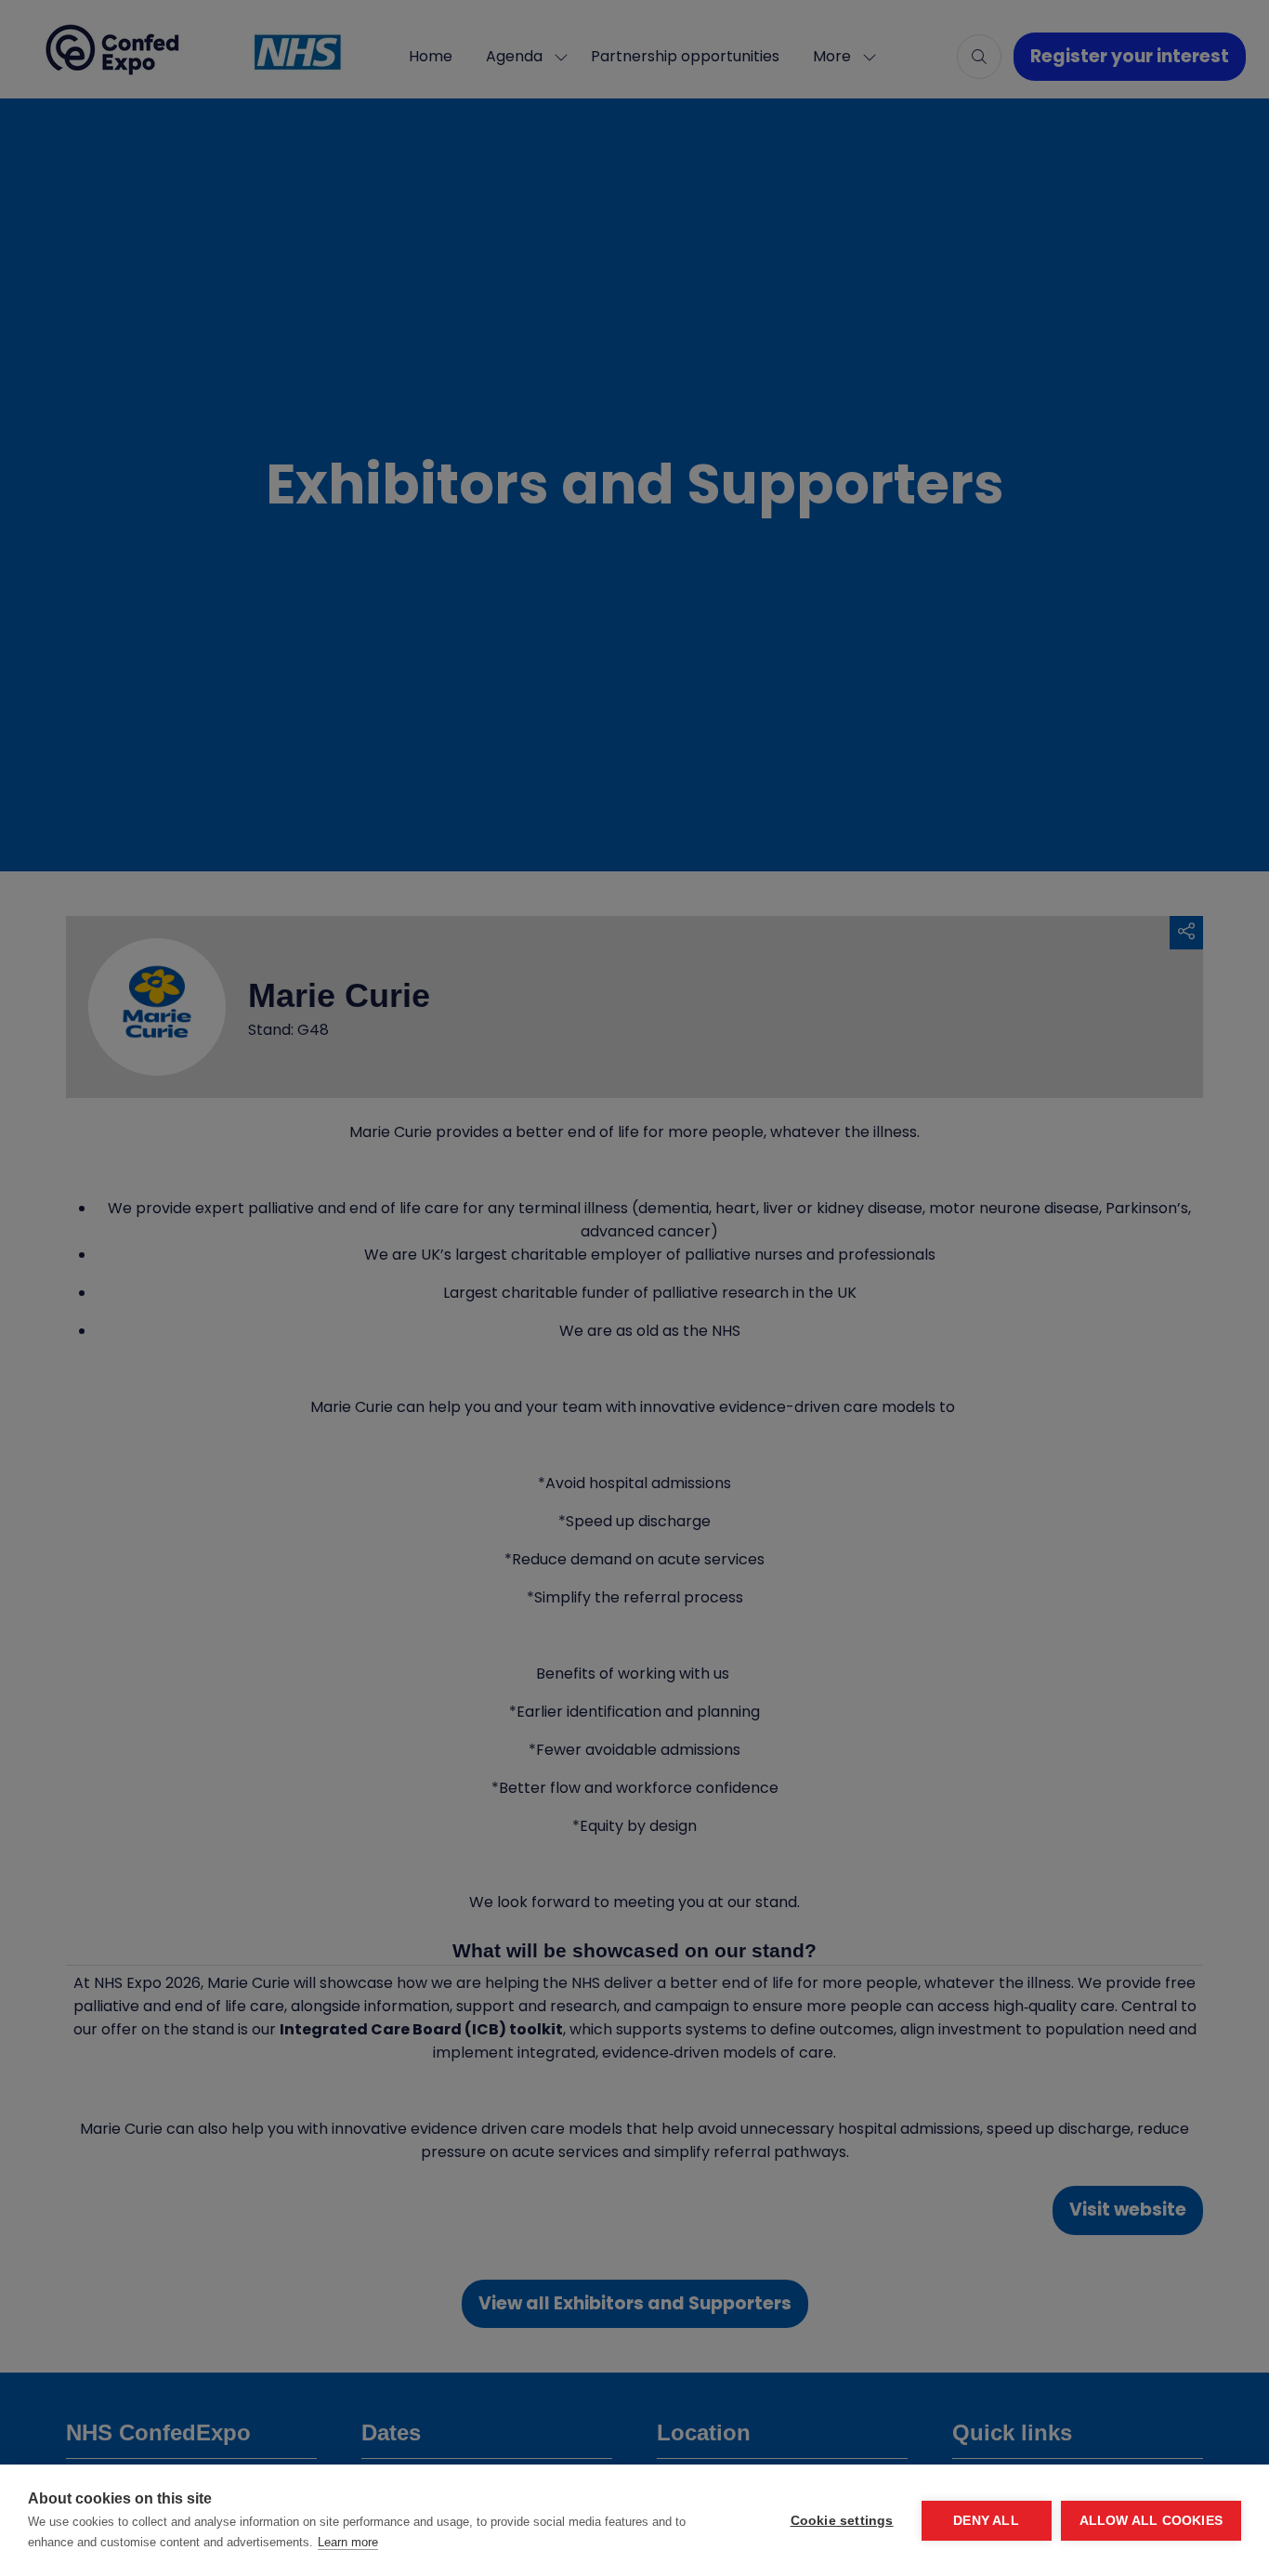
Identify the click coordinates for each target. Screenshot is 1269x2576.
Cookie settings (842, 2521)
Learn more (348, 2542)
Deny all (986, 2521)
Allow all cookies (1151, 2521)
